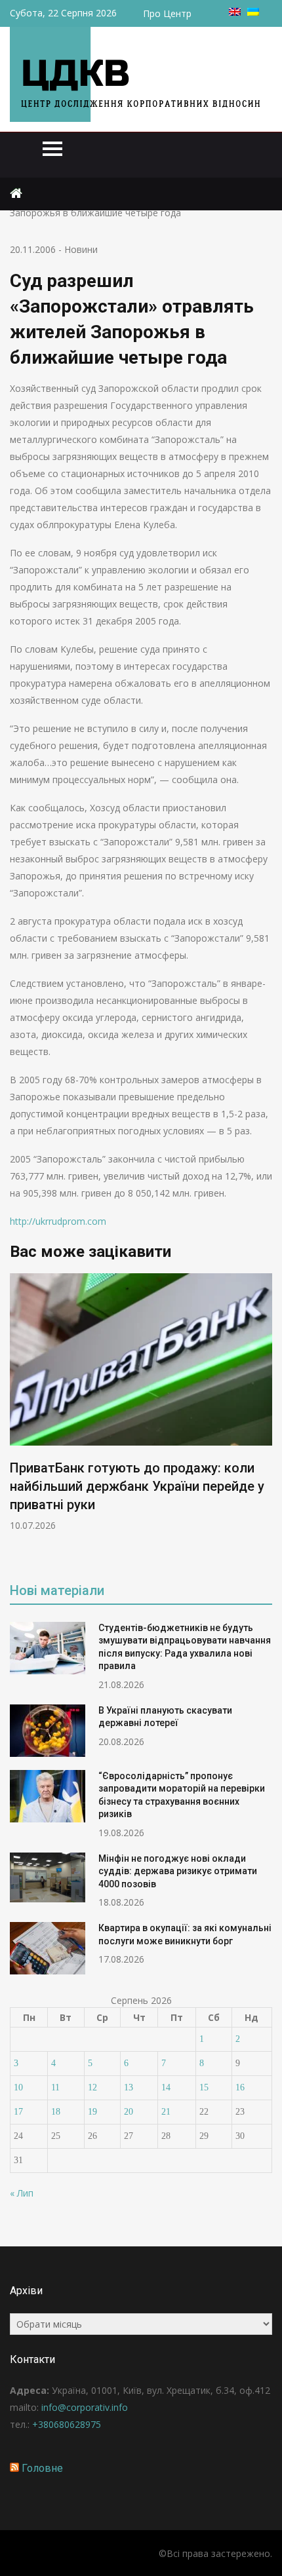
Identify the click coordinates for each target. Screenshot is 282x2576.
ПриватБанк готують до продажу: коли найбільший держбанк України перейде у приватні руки (137, 1486)
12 (92, 2087)
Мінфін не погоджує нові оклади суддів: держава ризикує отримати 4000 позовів (178, 1871)
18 (56, 2112)
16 (240, 2087)
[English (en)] (235, 12)
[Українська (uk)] (253, 12)
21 (166, 2112)
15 (204, 2087)
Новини (81, 249)
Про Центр (167, 13)
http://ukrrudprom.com (58, 1221)
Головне (42, 2468)
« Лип (22, 2193)
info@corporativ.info (85, 2407)
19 (92, 2112)
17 (18, 2112)
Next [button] (264, 1418)
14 (166, 2087)
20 (129, 2112)
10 (18, 2087)
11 (55, 2087)
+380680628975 (67, 2424)
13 (129, 2087)
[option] (141, 1403)
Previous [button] (18, 1418)
